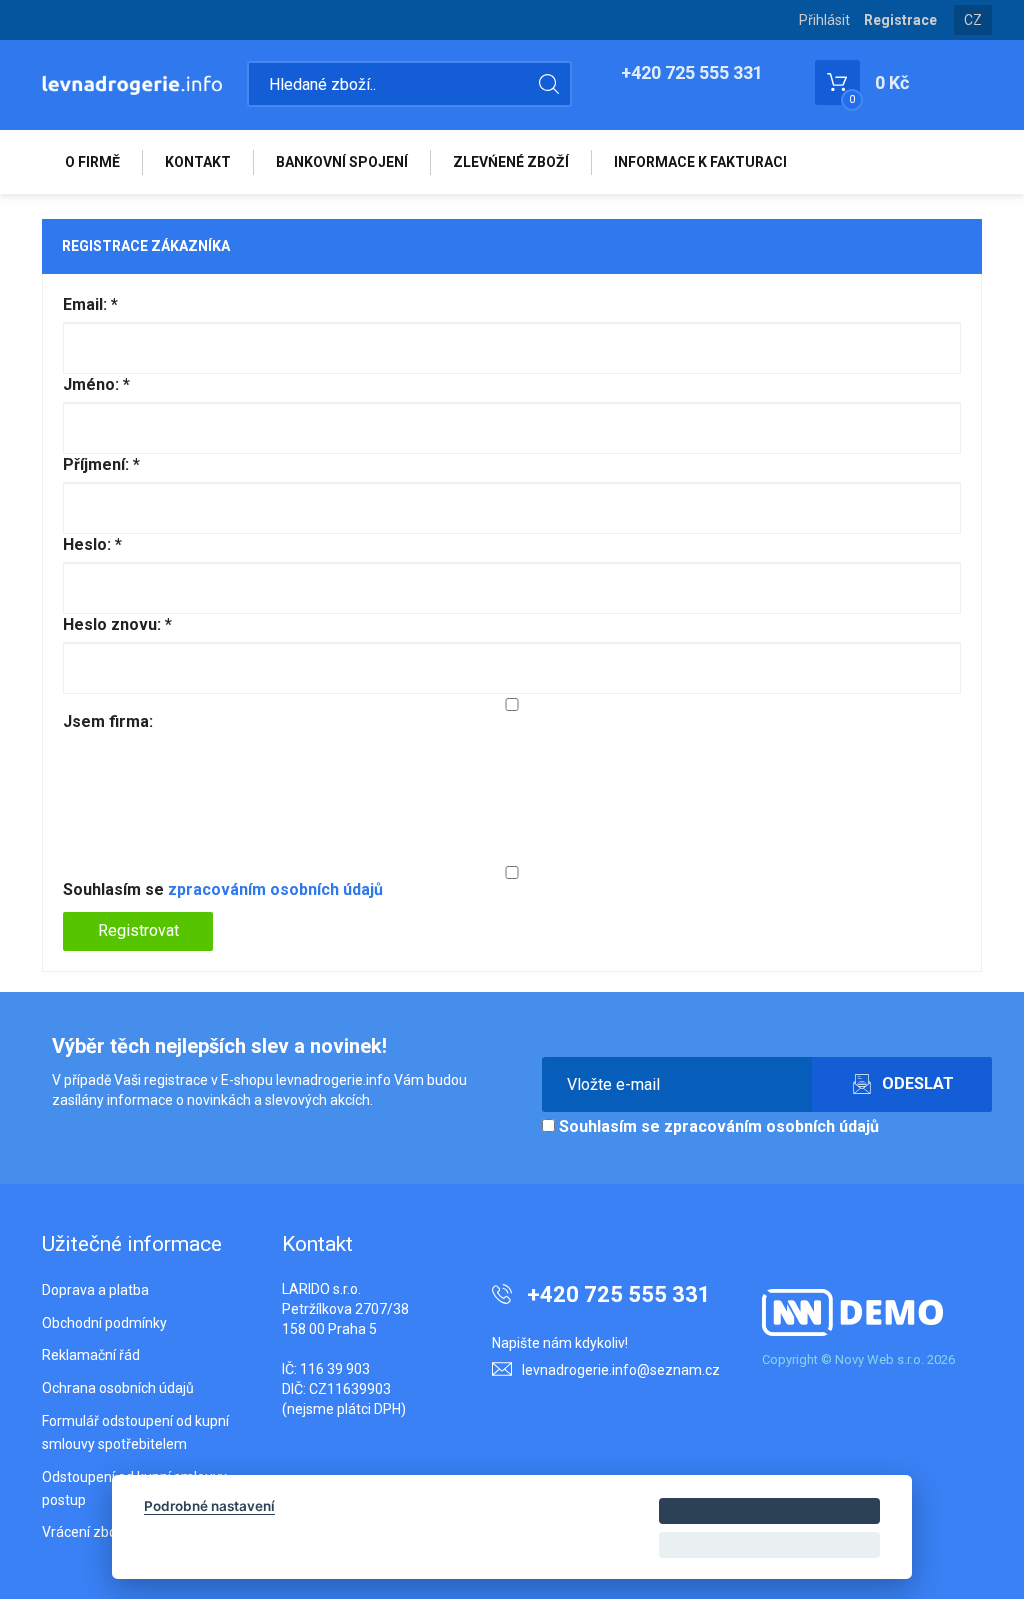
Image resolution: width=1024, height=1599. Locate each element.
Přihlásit (824, 20)
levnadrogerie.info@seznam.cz (621, 1370)
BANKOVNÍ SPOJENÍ (342, 162)
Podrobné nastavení (209, 1506)
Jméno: (96, 384)
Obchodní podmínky (104, 1323)
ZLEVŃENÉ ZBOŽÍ (511, 162)
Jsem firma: (108, 721)
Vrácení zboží (84, 1532)
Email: (90, 304)
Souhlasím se (223, 889)
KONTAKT (198, 162)
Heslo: (92, 544)
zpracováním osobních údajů (275, 889)
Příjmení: (101, 464)
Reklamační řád (91, 1355)
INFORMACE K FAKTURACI (700, 162)
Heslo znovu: (117, 624)
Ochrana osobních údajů (118, 1388)
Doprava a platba (95, 1290)
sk (973, 35)
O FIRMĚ (92, 162)
